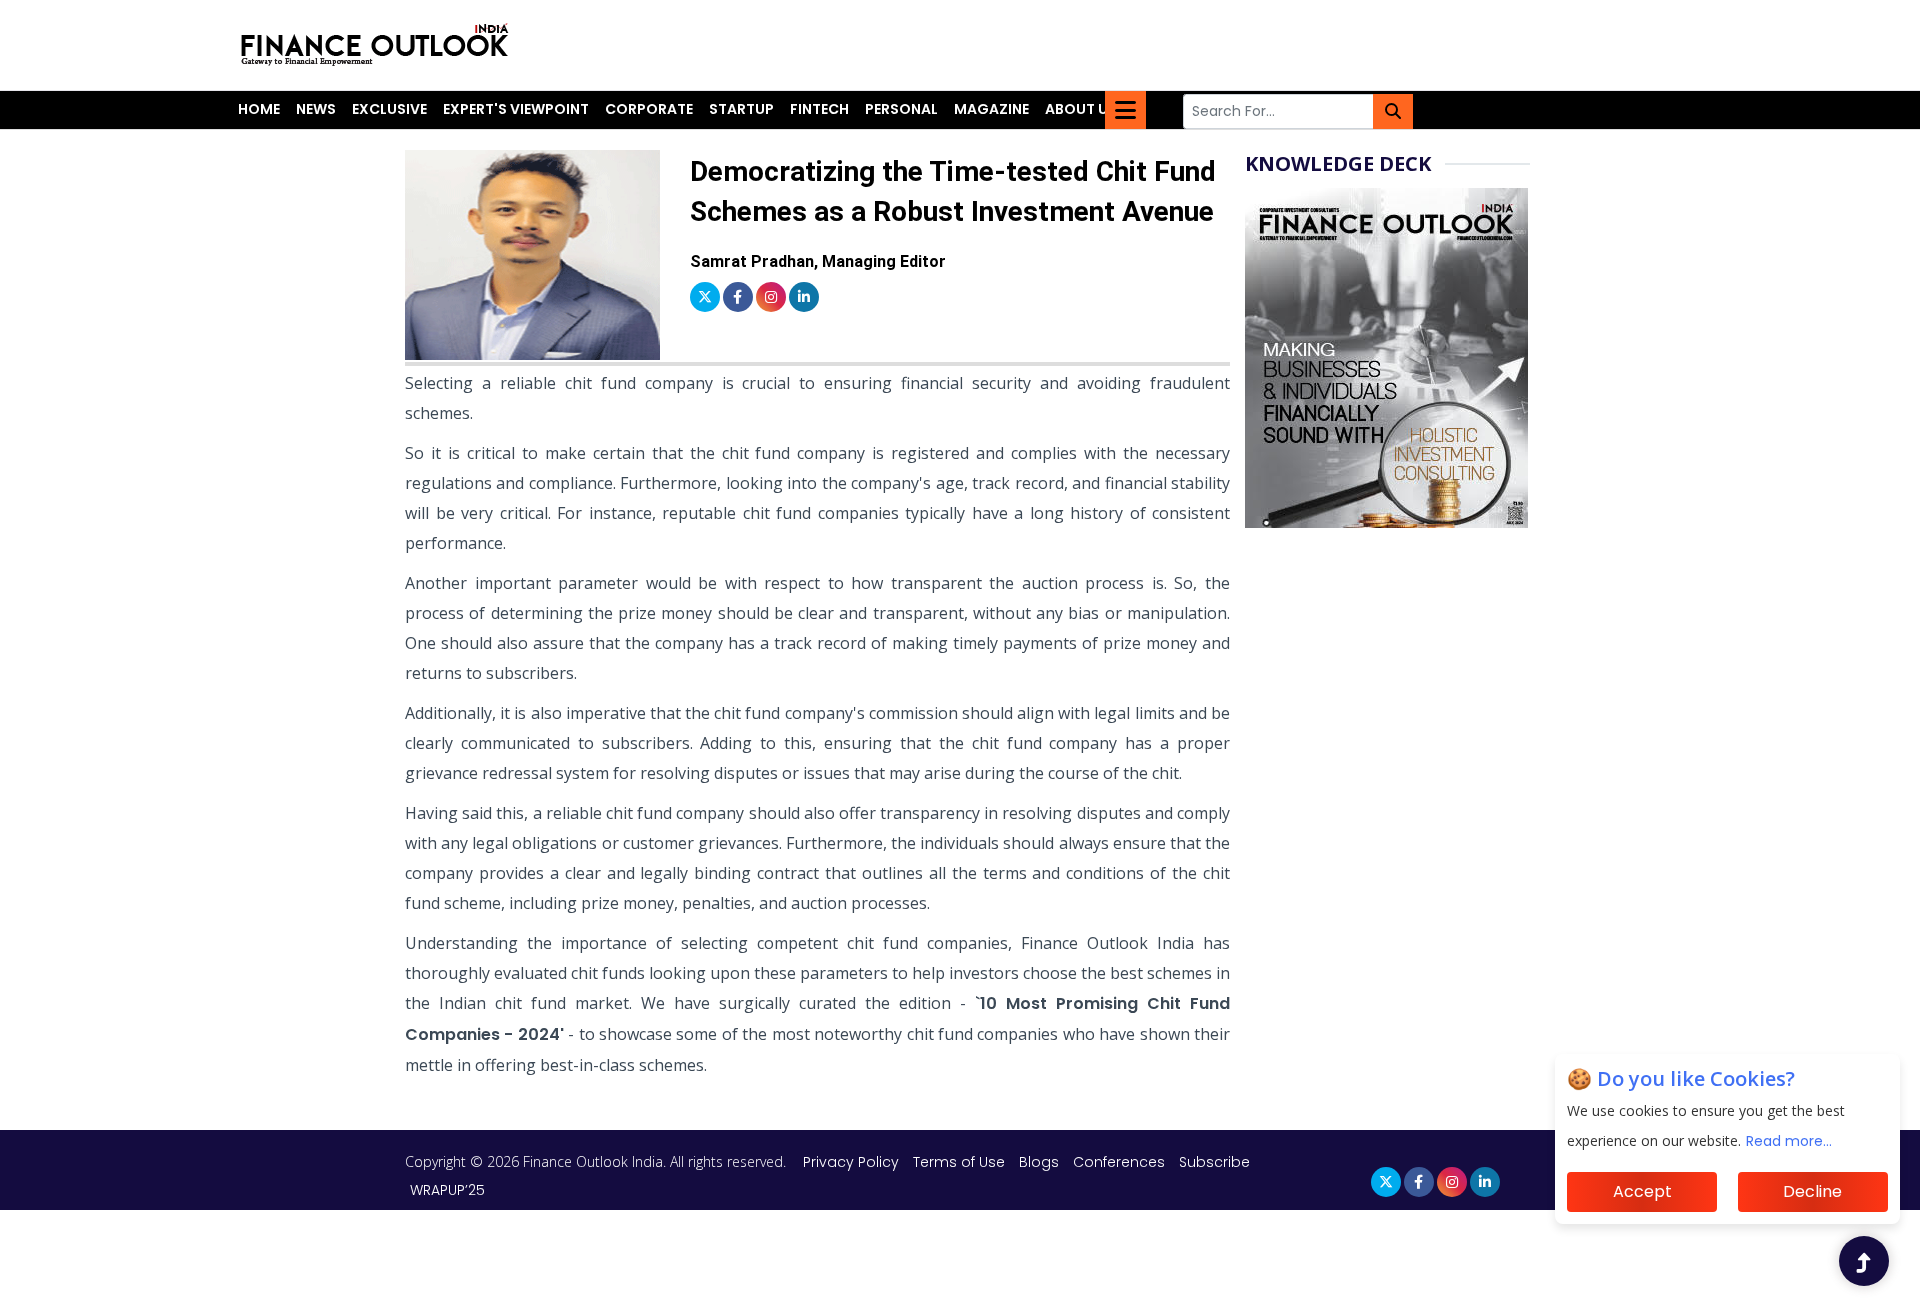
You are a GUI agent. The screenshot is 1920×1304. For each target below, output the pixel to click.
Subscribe (1214, 1162)
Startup (741, 109)
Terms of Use (961, 1162)
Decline (1812, 1191)
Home (259, 109)
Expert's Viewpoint (516, 109)
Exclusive (389, 109)
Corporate (649, 109)
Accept (1642, 1191)
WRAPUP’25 (447, 1190)
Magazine (991, 109)
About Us (1081, 109)
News (316, 109)
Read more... (1789, 1141)
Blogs (1039, 1162)
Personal (901, 109)
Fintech (819, 109)
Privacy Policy (853, 1162)
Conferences (1119, 1162)
